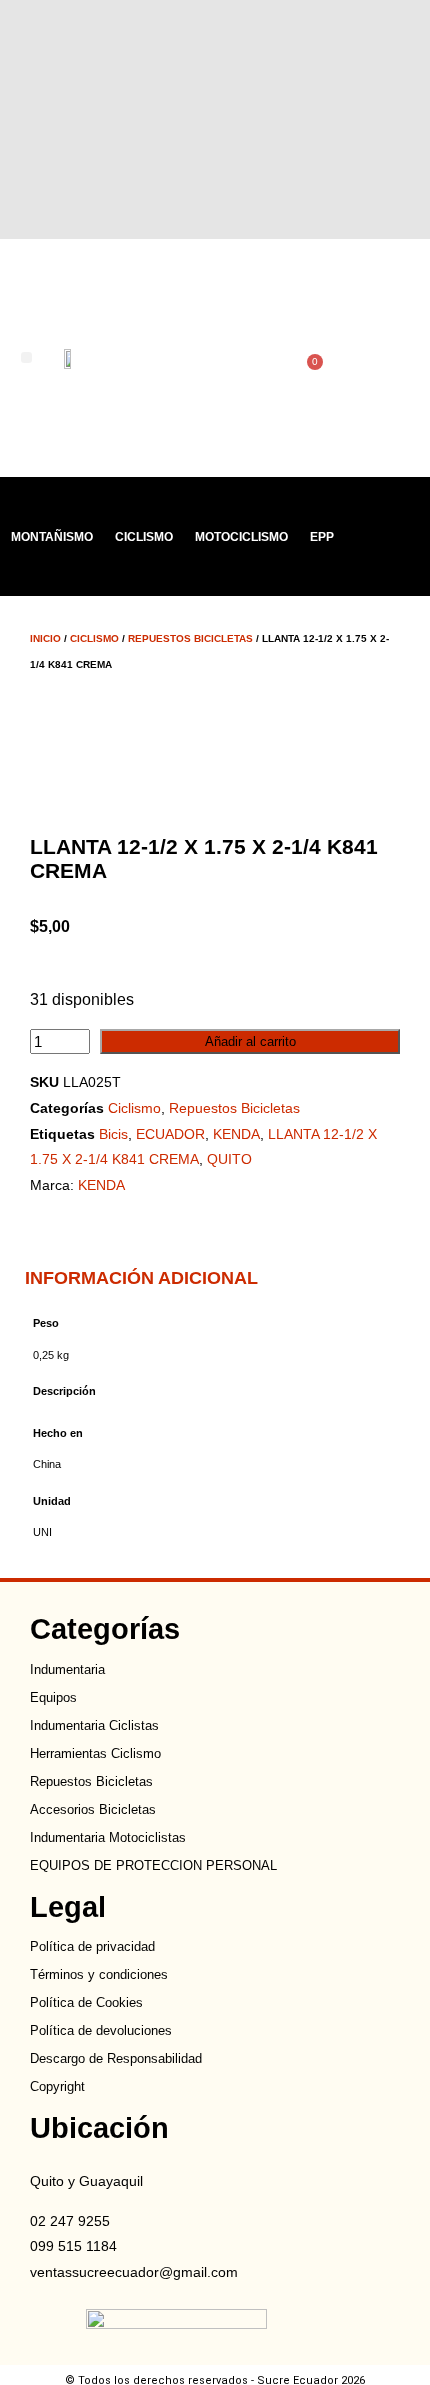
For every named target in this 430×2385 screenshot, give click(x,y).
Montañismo (52, 537)
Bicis (113, 1134)
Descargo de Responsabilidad (116, 2058)
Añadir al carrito (250, 1041)
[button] (26, 357)
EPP (322, 537)
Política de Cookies (86, 2002)
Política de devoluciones (101, 2030)
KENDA (236, 1134)
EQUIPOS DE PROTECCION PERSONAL (153, 1865)
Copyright (57, 2086)
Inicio (45, 638)
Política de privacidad (92, 1946)
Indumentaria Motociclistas (108, 1837)
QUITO (229, 1159)
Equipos (53, 1697)
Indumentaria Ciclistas (94, 1725)
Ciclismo (144, 537)
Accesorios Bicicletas (93, 1809)
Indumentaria (67, 1669)
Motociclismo (241, 537)
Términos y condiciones (99, 1974)
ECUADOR (170, 1134)
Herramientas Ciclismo (95, 1753)
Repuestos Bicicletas (190, 638)
